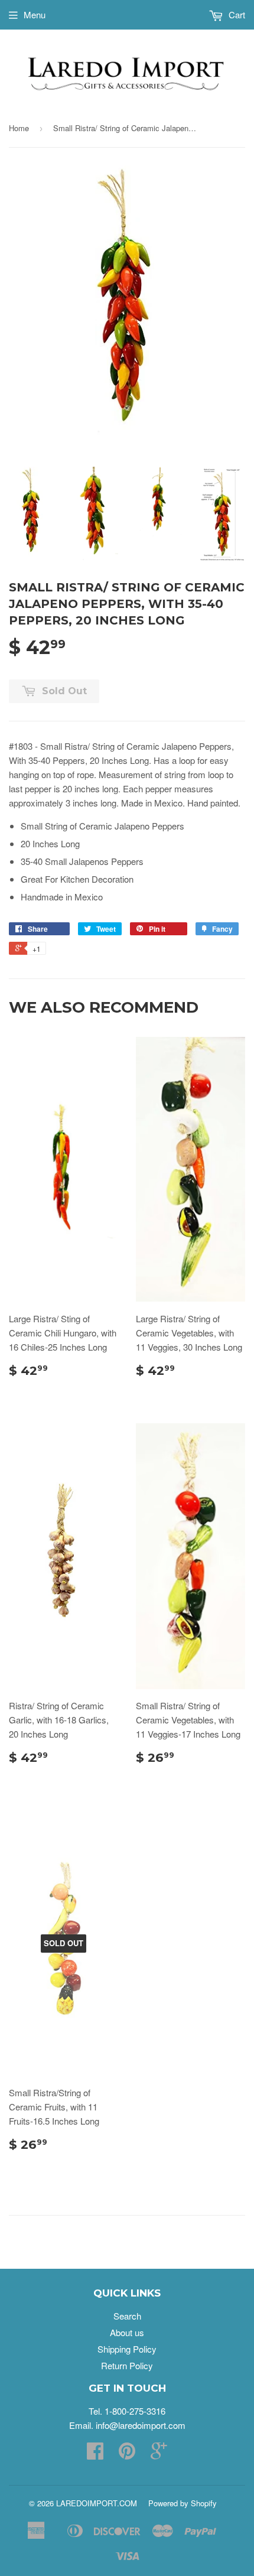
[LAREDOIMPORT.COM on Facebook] (95, 2454)
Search (127, 2316)
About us (127, 2332)
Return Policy (127, 2365)
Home (19, 128)
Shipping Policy (127, 2349)
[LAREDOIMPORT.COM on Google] (159, 2454)
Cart (236, 14)
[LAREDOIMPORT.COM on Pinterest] (127, 2454)
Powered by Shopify (183, 2503)
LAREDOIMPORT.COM (97, 2503)
